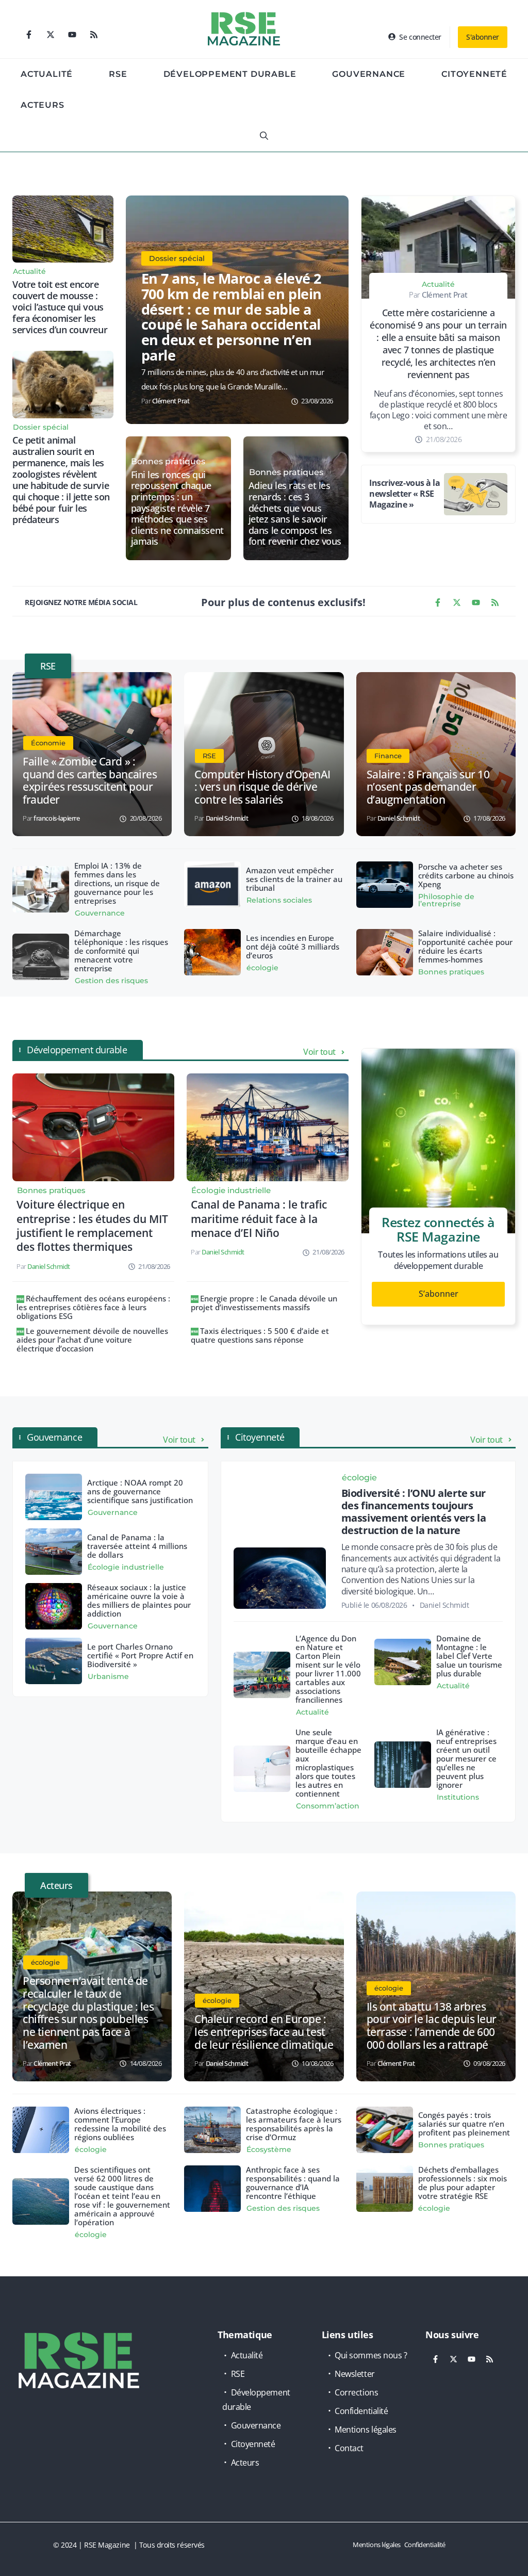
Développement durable (230, 74)
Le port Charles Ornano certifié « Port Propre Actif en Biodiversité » (140, 1655)
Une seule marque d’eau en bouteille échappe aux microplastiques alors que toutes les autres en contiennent (328, 1763)
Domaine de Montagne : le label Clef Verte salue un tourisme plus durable (469, 1656)
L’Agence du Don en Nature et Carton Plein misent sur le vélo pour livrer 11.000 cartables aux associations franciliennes (328, 1669)
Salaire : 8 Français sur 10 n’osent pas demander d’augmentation (428, 787)
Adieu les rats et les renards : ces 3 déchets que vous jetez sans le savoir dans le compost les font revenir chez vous (295, 514)
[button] (264, 136)
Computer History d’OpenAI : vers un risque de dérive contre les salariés (262, 787)
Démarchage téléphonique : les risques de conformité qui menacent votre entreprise (121, 951)
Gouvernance (369, 74)
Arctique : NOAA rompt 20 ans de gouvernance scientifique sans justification (140, 1491)
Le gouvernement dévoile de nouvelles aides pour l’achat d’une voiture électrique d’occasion (92, 1340)
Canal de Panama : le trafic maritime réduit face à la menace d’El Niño (259, 1219)
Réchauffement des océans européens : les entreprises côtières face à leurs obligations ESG (93, 1307)
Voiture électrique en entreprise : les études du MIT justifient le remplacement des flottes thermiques (92, 1226)
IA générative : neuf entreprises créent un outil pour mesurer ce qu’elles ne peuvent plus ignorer (466, 1758)
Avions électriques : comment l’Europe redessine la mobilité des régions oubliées (120, 2124)
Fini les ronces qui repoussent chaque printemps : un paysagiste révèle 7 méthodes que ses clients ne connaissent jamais (177, 508)
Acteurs (43, 105)
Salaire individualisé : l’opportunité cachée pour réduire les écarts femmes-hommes (465, 946)
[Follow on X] (51, 35)
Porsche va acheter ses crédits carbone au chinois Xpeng (466, 875)
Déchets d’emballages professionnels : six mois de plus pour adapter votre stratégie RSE (463, 2183)
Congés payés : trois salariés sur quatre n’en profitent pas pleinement (464, 2124)
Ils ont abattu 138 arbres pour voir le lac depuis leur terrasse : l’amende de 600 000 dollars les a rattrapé (432, 2026)
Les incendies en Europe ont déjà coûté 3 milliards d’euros (293, 947)
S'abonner (483, 37)
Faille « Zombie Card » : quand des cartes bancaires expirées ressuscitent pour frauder (90, 781)
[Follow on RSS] (94, 35)
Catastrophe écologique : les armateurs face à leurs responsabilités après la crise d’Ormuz (294, 2124)
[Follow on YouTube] (72, 35)
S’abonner (439, 1294)
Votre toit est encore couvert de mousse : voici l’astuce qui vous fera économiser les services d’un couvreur (60, 307)
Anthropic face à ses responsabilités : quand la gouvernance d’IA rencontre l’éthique (293, 2183)
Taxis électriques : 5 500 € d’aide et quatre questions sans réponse (260, 1335)
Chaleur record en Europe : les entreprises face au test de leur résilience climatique (264, 2032)
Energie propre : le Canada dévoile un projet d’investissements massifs (264, 1303)
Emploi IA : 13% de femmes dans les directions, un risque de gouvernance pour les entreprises (117, 883)
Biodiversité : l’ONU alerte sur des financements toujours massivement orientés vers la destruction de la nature (414, 1512)
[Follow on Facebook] (29, 35)
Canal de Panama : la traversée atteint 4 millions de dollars (137, 1546)
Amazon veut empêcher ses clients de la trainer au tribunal (294, 879)
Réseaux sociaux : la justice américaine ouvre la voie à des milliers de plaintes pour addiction (139, 1600)
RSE (118, 74)
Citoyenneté (474, 74)
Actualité (47, 74)
